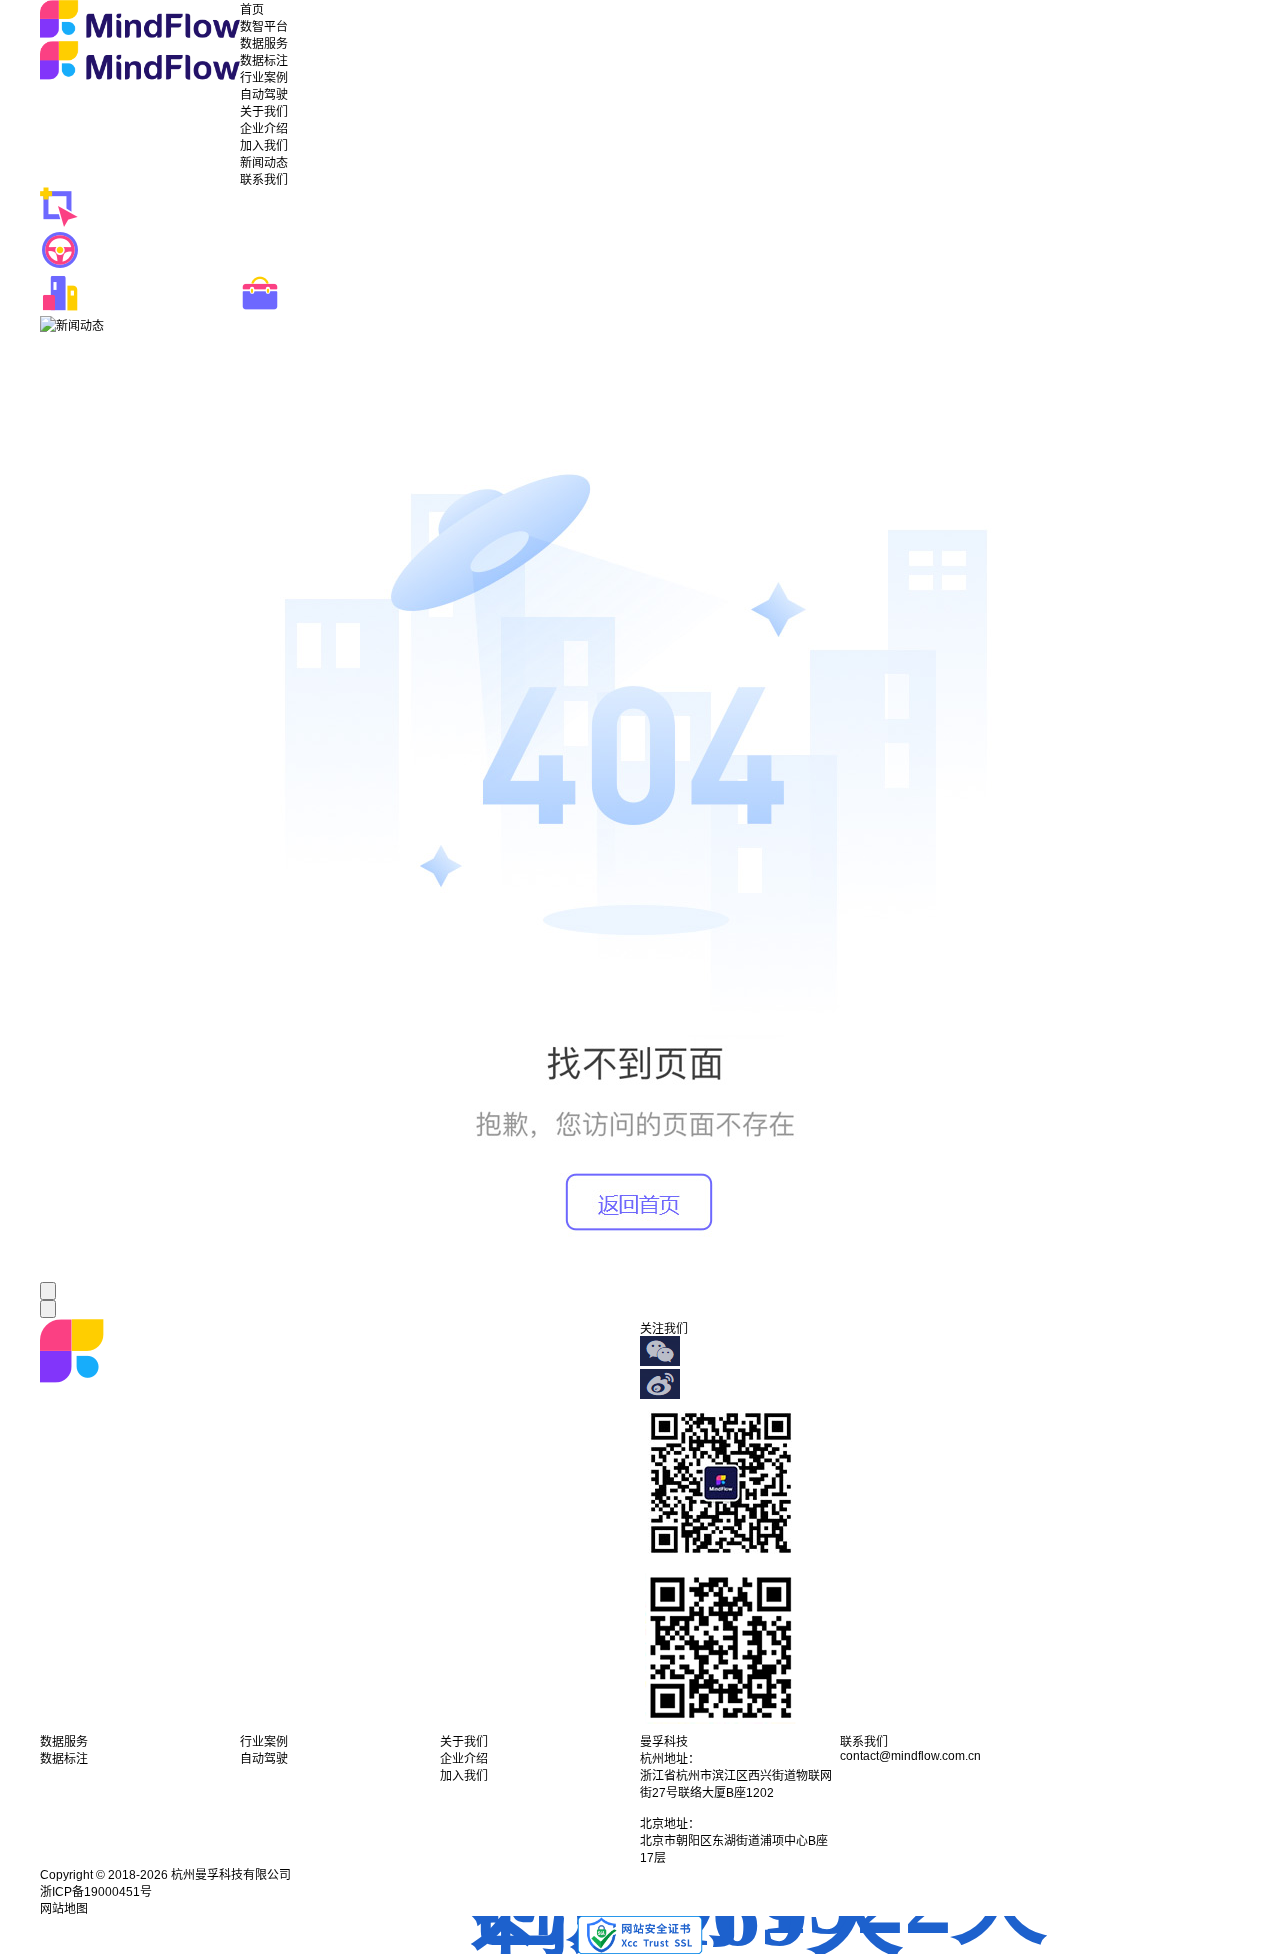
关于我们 (264, 112)
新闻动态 (264, 163)
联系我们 (264, 180)
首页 (252, 10)
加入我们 (264, 146)
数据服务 (264, 44)
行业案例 (264, 78)
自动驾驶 (264, 95)
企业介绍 (264, 129)
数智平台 (264, 27)
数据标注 (264, 61)
